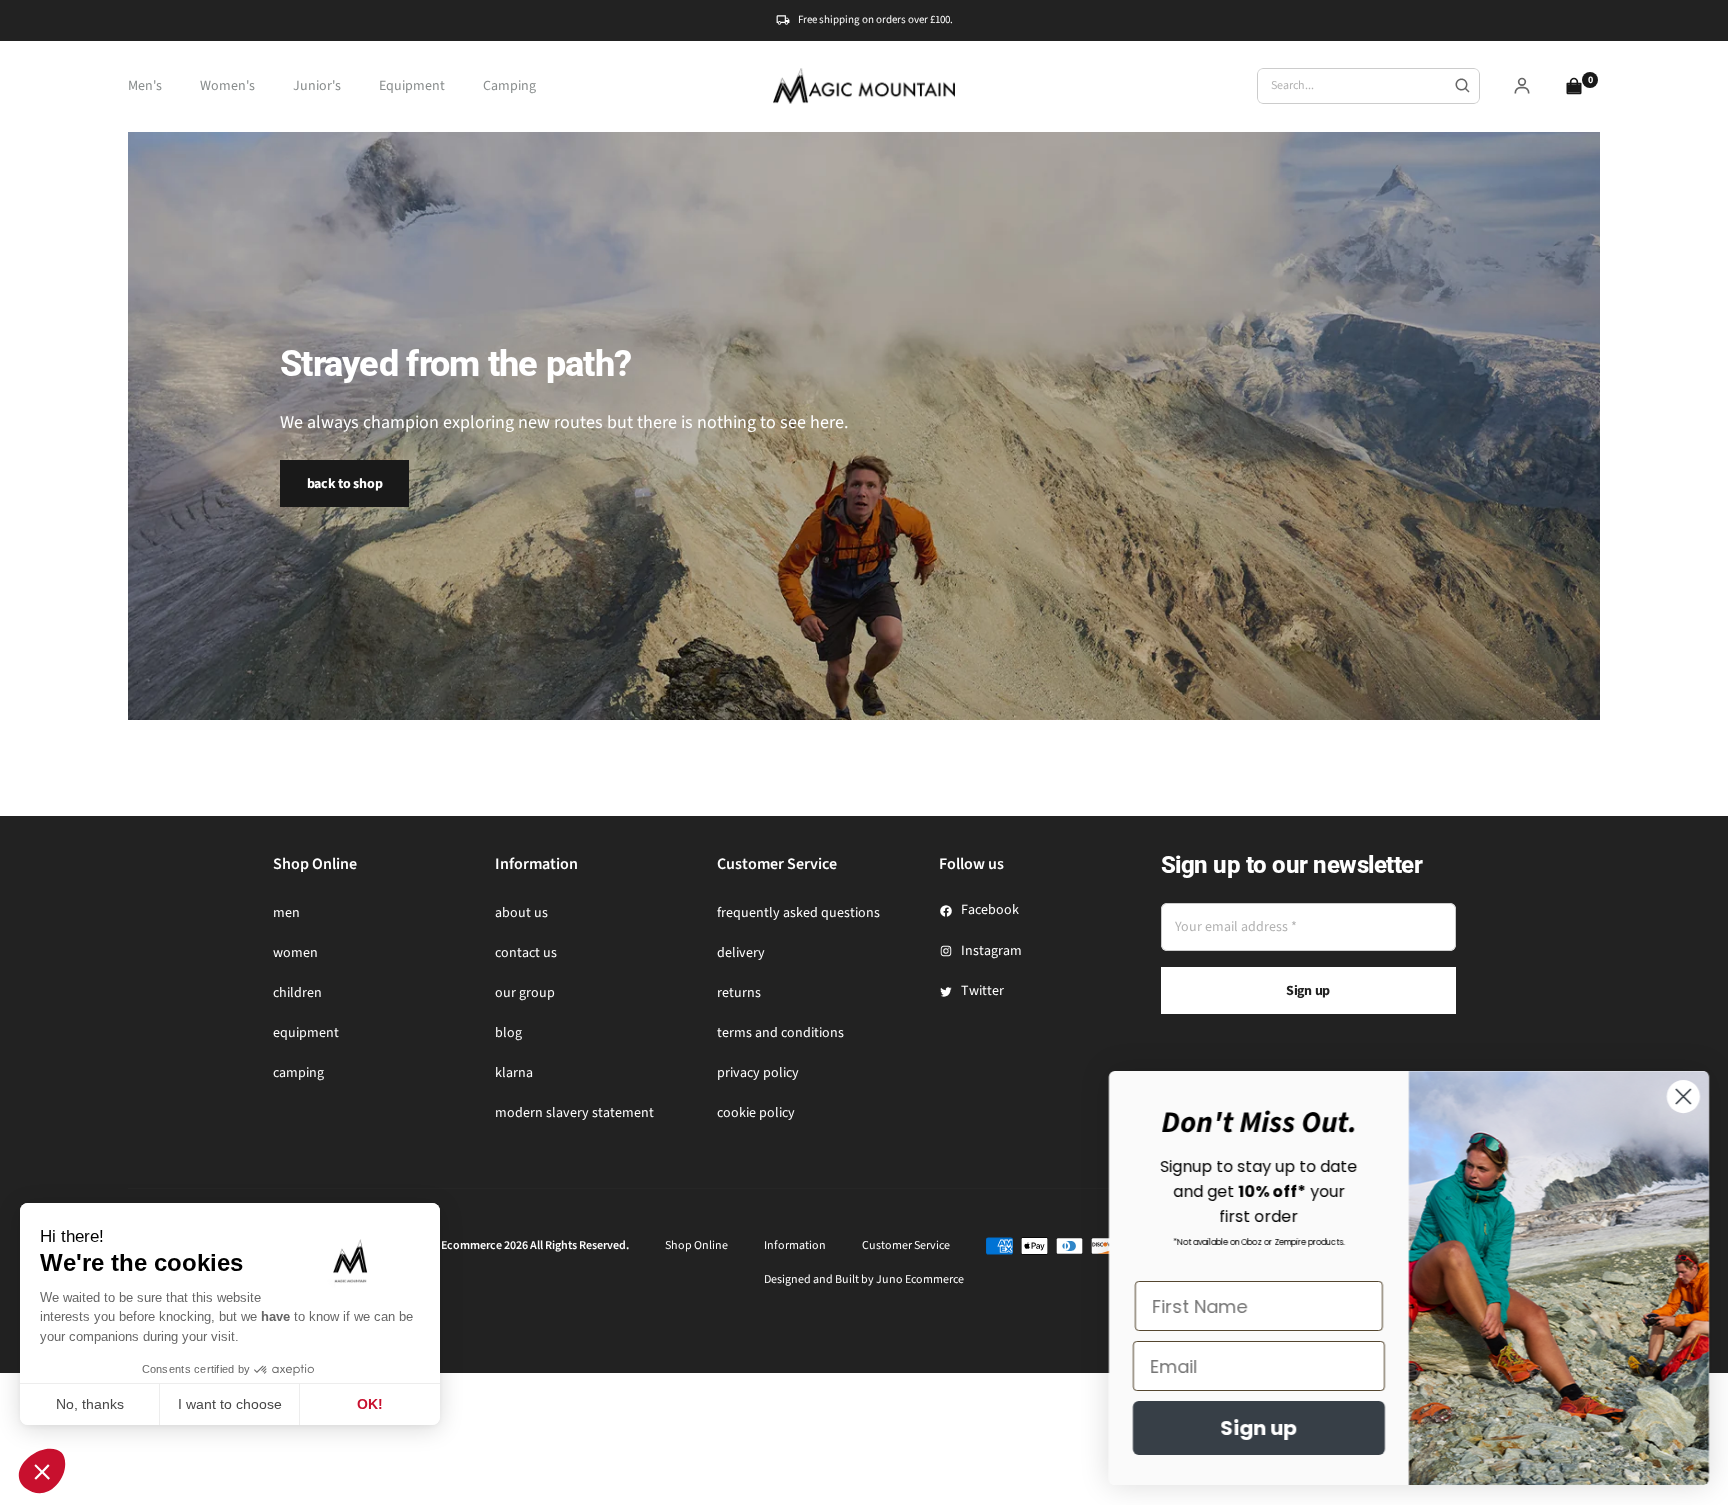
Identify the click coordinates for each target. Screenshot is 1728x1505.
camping (298, 1073)
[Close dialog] (1682, 1096)
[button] (42, 1471)
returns (739, 993)
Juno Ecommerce (920, 1279)
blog (508, 1033)
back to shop (345, 484)
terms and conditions (780, 1033)
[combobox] (1368, 86)
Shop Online (696, 1245)
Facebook (990, 910)
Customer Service (906, 1245)
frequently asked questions (798, 913)
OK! (370, 1404)
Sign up (1308, 991)
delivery (741, 953)
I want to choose (230, 1404)
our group (525, 993)
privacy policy (758, 1073)
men (286, 913)
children (297, 993)
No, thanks (90, 1404)
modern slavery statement (574, 1113)
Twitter (982, 991)
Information (795, 1245)
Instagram (991, 951)
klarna (514, 1073)
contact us (526, 953)
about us (521, 913)
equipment (306, 1033)
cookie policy (756, 1113)
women (295, 953)
